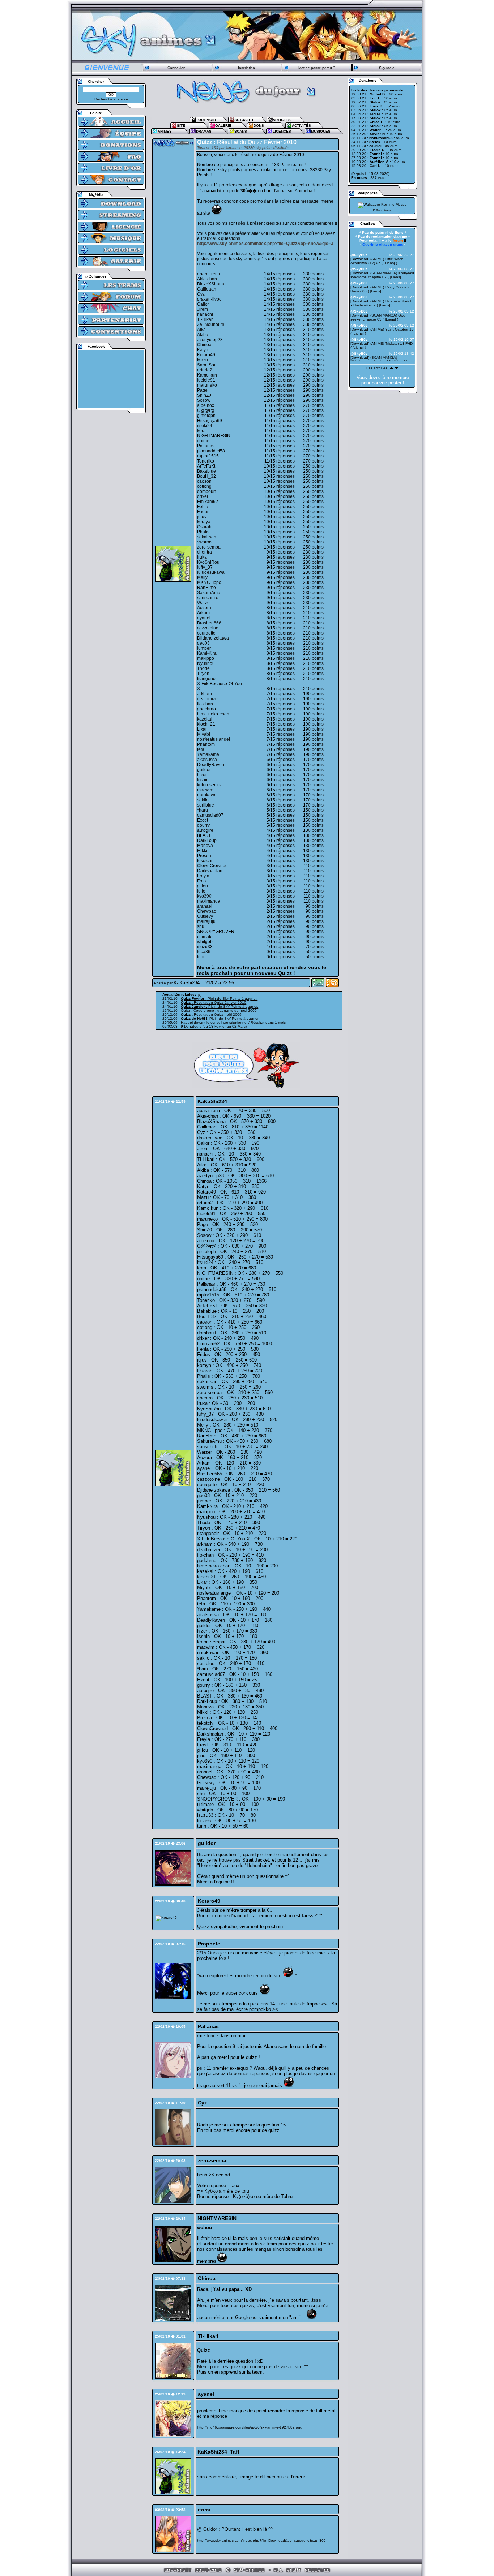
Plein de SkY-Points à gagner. (219, 999)
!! (399, 240)
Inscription (246, 68)
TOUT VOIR (206, 120)
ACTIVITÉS (301, 126)
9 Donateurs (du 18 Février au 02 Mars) (214, 1026)
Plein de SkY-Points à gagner (220, 1018)
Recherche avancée (111, 99)
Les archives (377, 368)
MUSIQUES (321, 131)
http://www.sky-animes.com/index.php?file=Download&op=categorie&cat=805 (261, 2540)
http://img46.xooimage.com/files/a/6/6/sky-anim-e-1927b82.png (250, 2427)
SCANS (241, 131)
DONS (259, 126)
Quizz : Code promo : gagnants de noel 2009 (219, 1010)
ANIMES (165, 131)
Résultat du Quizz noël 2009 (211, 1014)
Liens (389, 263)
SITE (181, 126)
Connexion (176, 68)
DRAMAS (204, 131)
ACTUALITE (244, 120)
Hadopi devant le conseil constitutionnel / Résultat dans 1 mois (233, 1022)
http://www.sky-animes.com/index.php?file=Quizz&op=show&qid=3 (265, 244)
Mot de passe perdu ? (317, 68)
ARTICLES (282, 120)
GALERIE (223, 126)
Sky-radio (387, 68)
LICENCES (282, 131)
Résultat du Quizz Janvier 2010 (214, 1003)
